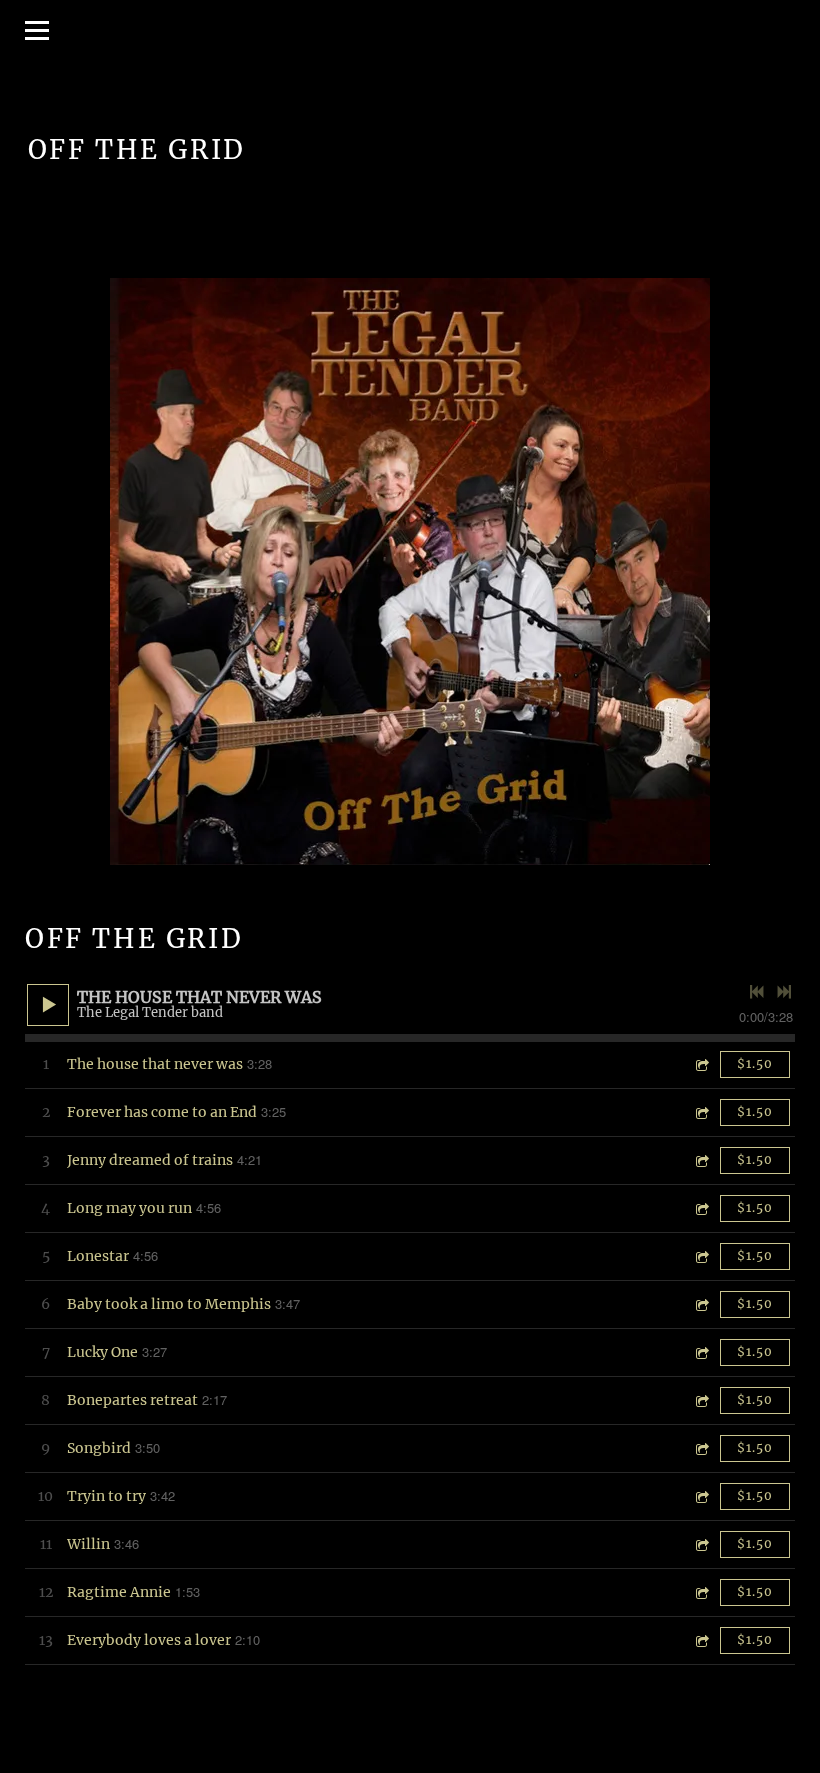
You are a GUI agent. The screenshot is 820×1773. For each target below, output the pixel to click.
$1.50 (755, 1063)
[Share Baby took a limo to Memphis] (701, 1304)
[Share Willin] (701, 1544)
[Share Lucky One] (701, 1352)
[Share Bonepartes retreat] (701, 1400)
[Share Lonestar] (701, 1256)
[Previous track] (757, 992)
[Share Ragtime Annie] (701, 1592)
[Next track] (784, 992)
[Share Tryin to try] (701, 1496)
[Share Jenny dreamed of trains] (701, 1160)
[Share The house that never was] (701, 1064)
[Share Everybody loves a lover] (701, 1640)
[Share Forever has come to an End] (701, 1112)
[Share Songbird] (701, 1448)
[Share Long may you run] (701, 1208)
